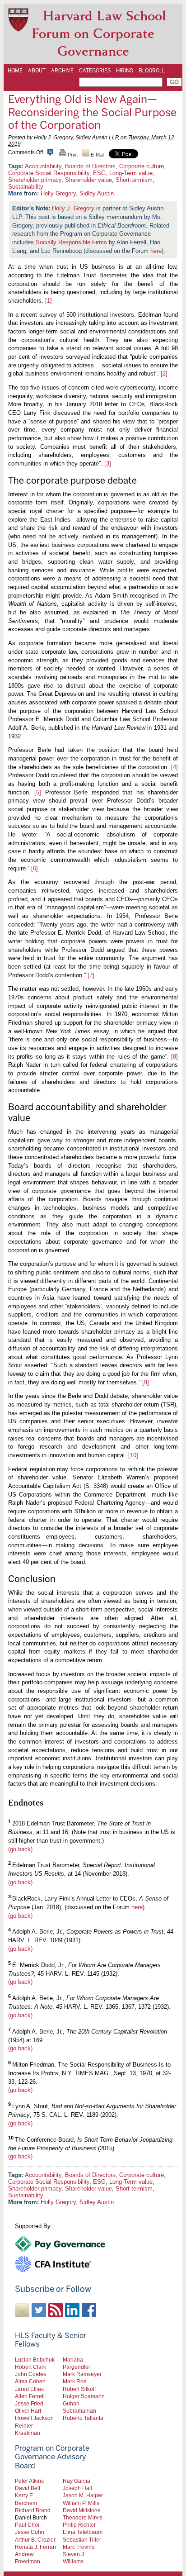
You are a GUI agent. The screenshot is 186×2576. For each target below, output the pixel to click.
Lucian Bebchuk (35, 2360)
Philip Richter (79, 2525)
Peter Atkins (29, 2481)
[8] (174, 1057)
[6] (35, 868)
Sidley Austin (97, 193)
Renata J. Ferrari (35, 2547)
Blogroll (152, 71)
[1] (49, 301)
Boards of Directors (90, 166)
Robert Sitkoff (79, 2389)
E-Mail (97, 155)
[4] (174, 767)
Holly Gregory (58, 193)
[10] (133, 1455)
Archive (62, 71)
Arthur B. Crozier (35, 2540)
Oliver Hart (28, 2411)
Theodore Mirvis (83, 2517)
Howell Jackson (34, 2418)
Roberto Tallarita (83, 2418)
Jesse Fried (29, 2403)
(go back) (20, 1849)
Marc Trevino (79, 2547)
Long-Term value (131, 173)
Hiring (125, 71)
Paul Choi (27, 2525)
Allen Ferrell (30, 2396)
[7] (91, 975)
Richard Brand (33, 2510)
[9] (146, 1382)
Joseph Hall (77, 2488)
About (37, 71)
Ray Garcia (77, 2481)
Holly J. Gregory (73, 208)
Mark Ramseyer (82, 2374)
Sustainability (26, 187)
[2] (164, 373)
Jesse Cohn (30, 2532)
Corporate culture (142, 166)
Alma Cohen (30, 2381)
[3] (108, 463)
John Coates (30, 2374)
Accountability (43, 166)
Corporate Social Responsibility (49, 173)
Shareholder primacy (35, 180)
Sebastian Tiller (82, 2540)
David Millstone (82, 2510)
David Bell (28, 2488)
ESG (99, 173)
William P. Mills (81, 2503)
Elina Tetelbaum (83, 2532)
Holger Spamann (84, 2396)
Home (15, 71)
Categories (95, 71)
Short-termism (134, 180)
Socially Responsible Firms (71, 242)
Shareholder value (88, 180)
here (156, 251)
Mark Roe (75, 2381)
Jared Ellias (29, 2389)
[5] (38, 792)
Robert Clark (30, 2367)
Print (72, 155)
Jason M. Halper (83, 2495)
